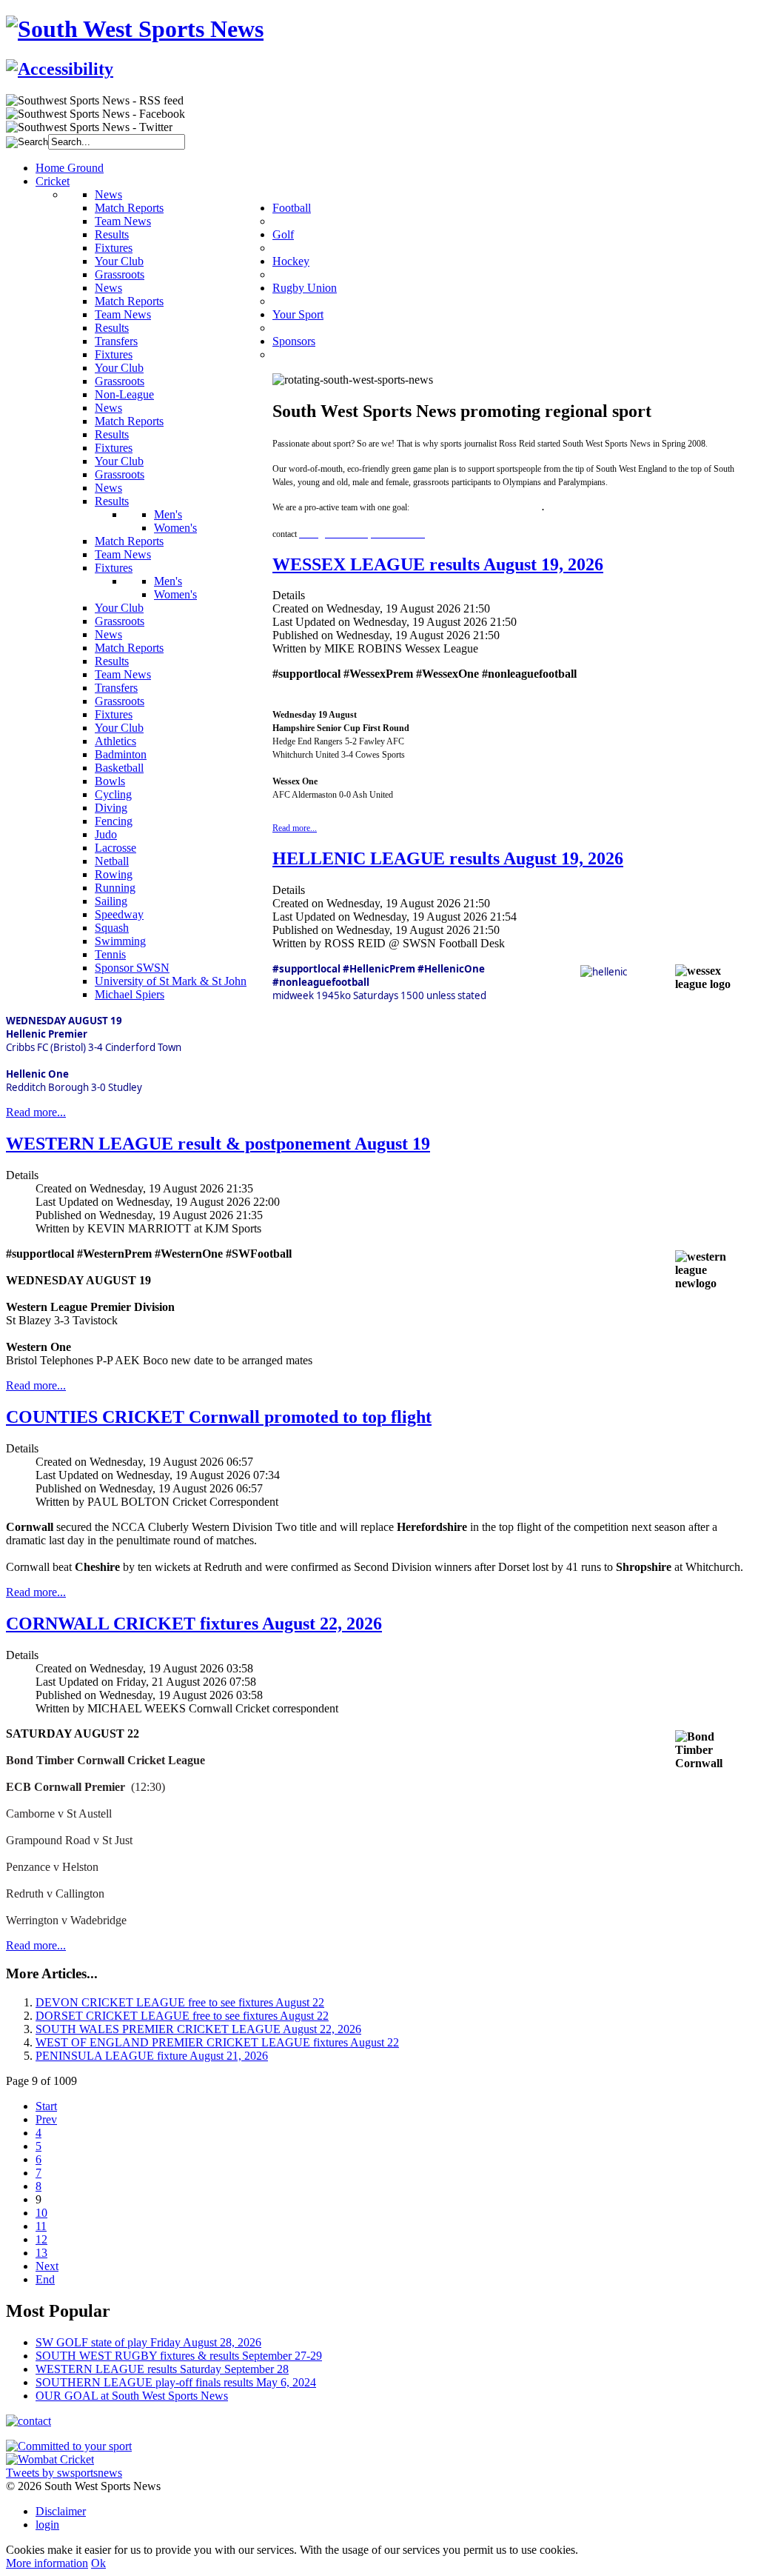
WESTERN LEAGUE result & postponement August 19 (218, 1144)
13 (41, 2253)
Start (46, 2106)
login (47, 2525)
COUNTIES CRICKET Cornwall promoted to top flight (219, 1417)
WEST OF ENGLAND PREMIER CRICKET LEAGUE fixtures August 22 (217, 2042)
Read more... (295, 828)
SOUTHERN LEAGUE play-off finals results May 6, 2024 (176, 2382)
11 (41, 2226)
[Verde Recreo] (69, 2446)
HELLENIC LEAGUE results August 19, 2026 (448, 858)
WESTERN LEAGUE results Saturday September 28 (162, 2369)
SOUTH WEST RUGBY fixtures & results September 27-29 (179, 2356)
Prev (46, 2119)
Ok (98, 2563)
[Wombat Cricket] (50, 2459)
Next (47, 2266)
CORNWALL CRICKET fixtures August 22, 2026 (194, 1624)
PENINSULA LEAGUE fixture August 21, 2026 (152, 2056)
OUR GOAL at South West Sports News (132, 2396)
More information (47, 2563)
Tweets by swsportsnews (64, 2473)
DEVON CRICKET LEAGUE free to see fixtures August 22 (180, 2002)
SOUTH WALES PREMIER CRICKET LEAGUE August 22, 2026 (198, 2029)
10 (41, 2213)
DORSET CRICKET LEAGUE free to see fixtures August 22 (182, 2016)
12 (41, 2239)
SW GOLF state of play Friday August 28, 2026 (148, 2342)
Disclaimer (61, 2511)
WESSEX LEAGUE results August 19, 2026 (438, 564)
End (45, 2279)
